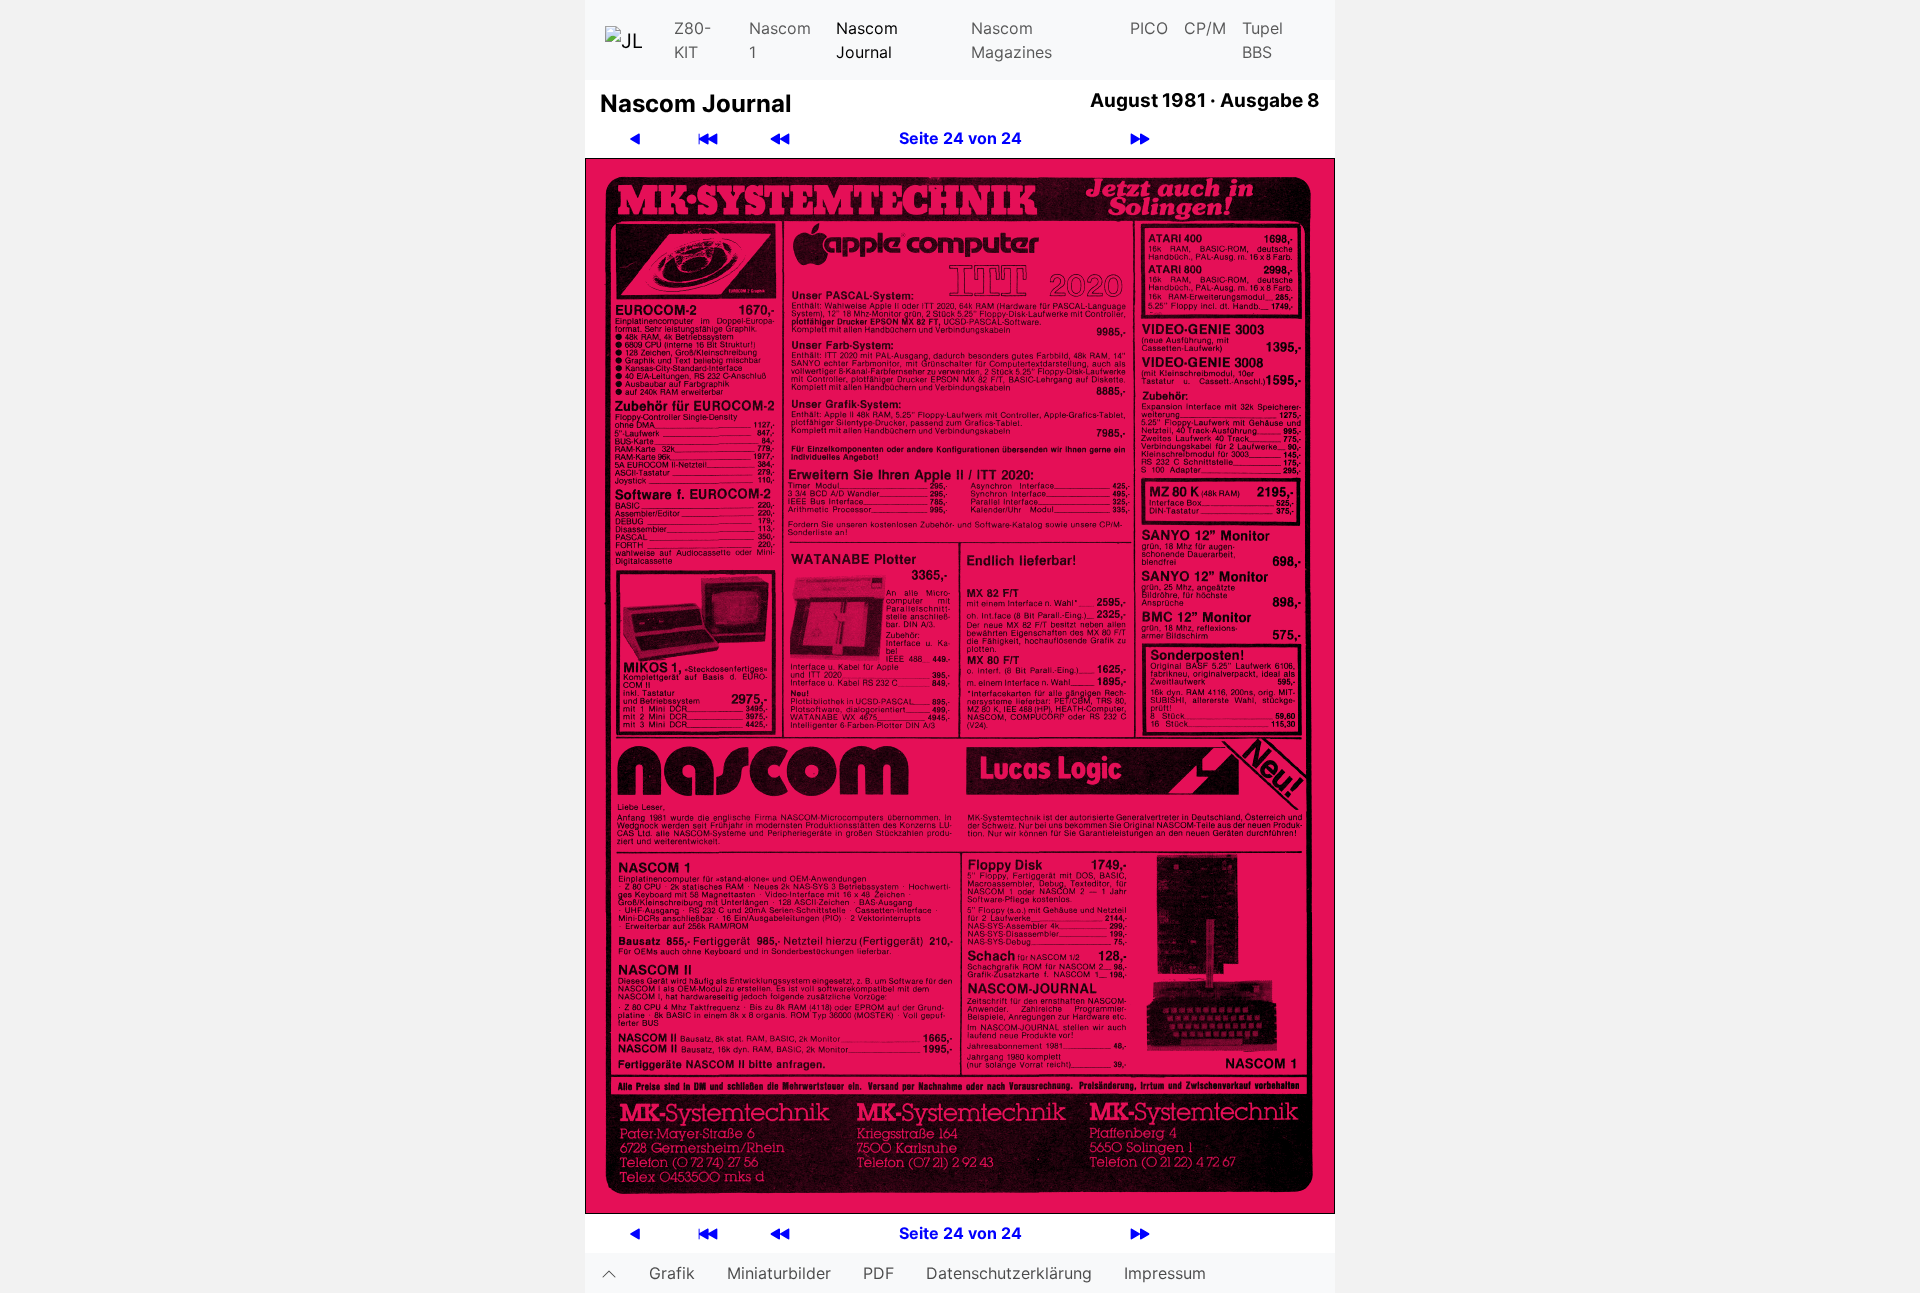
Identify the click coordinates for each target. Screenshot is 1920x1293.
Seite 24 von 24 (960, 138)
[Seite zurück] (635, 138)
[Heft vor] (1140, 138)
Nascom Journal (867, 40)
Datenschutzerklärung (1009, 1273)
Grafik (672, 1273)
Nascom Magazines (1011, 40)
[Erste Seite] (708, 138)
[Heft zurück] (780, 138)
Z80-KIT (692, 40)
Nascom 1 (780, 40)
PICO (1149, 28)
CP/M (1205, 28)
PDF (878, 1273)
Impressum (1165, 1273)
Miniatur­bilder (779, 1273)
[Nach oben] (609, 1273)
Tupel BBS (1262, 40)
